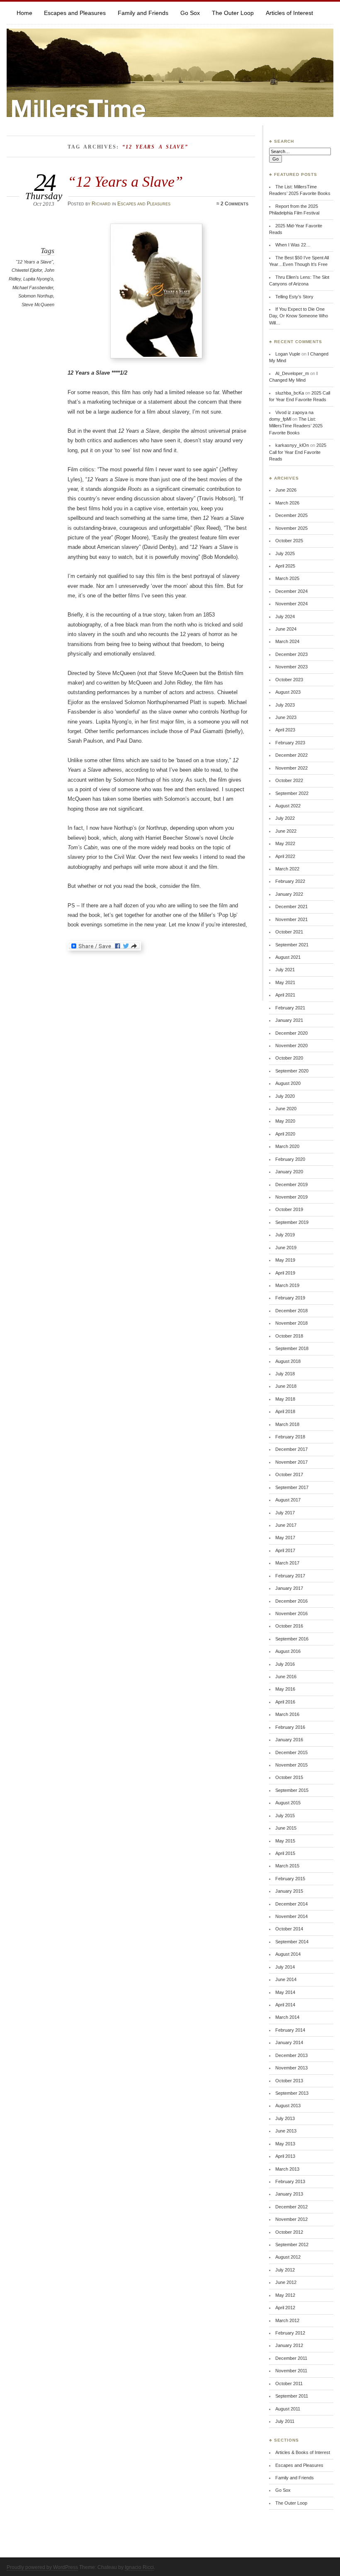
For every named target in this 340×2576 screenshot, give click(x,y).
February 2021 (290, 1008)
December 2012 (291, 2207)
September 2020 (292, 1071)
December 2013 (291, 2055)
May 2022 (285, 843)
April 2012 (285, 2308)
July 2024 (285, 617)
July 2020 (285, 1096)
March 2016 (287, 1714)
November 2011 (291, 2371)
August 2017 (288, 1500)
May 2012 (285, 2295)
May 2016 (285, 1689)
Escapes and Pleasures (75, 13)
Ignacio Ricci (139, 2567)
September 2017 (292, 1487)
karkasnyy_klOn (292, 445)
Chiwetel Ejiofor (27, 270)
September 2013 (292, 2093)
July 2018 (285, 1374)
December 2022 (291, 755)
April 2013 (285, 2156)
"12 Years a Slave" (34, 262)
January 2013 (289, 2194)
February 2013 (290, 2181)
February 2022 (290, 881)
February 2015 (290, 1879)
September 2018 (292, 1348)
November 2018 (291, 1323)
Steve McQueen (38, 305)
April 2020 (285, 1134)
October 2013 (289, 2081)
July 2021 (285, 970)
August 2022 (288, 806)
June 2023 (286, 717)
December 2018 (291, 1311)
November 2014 (291, 1916)
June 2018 (286, 1386)
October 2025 (289, 541)
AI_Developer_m (292, 373)
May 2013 (285, 2144)
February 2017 (290, 1576)
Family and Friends (143, 13)
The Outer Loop (233, 13)
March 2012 (287, 2320)
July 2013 (285, 2118)
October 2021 (289, 932)
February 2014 (290, 2030)
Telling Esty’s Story (294, 297)
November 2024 (291, 604)
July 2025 (285, 553)
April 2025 (285, 566)
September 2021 (292, 945)
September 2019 (292, 1222)
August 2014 (288, 1954)
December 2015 (291, 1752)
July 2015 (285, 1816)
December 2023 (291, 654)
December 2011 (291, 2358)
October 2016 (289, 1626)
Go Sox (190, 13)
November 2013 (291, 2068)
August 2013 (288, 2106)
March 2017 (287, 1563)
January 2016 (289, 1740)
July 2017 (285, 1513)
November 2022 (291, 768)
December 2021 (291, 907)
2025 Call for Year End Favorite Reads (298, 452)
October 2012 (289, 2232)
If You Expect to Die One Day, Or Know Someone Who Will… (299, 316)
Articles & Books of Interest (303, 2452)
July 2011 (285, 2421)
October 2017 (289, 1474)
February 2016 (290, 1727)
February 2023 (290, 743)
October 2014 (289, 1929)
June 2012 (286, 2282)
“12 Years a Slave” (125, 182)
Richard (101, 204)
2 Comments (234, 204)
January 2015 (289, 1891)
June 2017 (286, 1525)
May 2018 (285, 1399)
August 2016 (288, 1651)
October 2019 (289, 1209)
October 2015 (289, 1777)
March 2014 (287, 2017)
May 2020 (285, 1121)
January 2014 (289, 2042)
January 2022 (289, 894)
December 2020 (291, 1033)
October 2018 (289, 1336)
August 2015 (288, 1803)
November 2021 (291, 919)
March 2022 (287, 869)
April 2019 (285, 1273)
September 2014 (292, 1942)
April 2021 (285, 995)
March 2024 (287, 641)
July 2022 (285, 818)
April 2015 (285, 1853)
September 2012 (292, 2245)
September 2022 (292, 793)
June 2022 (286, 831)
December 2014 (291, 1904)
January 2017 (289, 1588)
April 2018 (285, 1411)
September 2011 (292, 2396)
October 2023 (289, 680)
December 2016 (291, 1601)
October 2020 (289, 1058)
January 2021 (289, 1020)
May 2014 (285, 1992)
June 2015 (286, 1828)
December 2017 (291, 1449)
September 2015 (292, 1790)
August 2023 (288, 692)
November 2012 (291, 2219)
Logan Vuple (288, 354)
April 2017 (285, 1550)
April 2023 (285, 730)
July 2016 (285, 1664)
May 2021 (285, 982)
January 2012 (289, 2345)
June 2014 (286, 1979)
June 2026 (286, 490)
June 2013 (286, 2131)
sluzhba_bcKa (290, 393)
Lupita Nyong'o (38, 279)
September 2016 (292, 1639)
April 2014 (285, 2005)
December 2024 (291, 591)
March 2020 (287, 1146)
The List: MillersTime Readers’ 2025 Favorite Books (296, 426)
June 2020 (286, 1109)
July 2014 (285, 1967)
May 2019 (285, 1260)
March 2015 (287, 1866)
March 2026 (287, 503)
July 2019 (285, 1235)
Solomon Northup (36, 296)
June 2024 (286, 629)
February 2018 (290, 1437)
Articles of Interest (289, 13)
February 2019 (290, 1298)
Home (24, 13)
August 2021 (288, 957)
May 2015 (285, 1841)
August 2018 (288, 1361)
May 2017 (285, 1538)
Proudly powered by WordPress (42, 2567)
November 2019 (291, 1197)
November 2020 (291, 1046)
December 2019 (291, 1184)
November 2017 (291, 1462)
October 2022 (289, 780)
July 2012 (285, 2270)
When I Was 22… (293, 245)
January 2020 (289, 1172)
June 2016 (286, 1677)
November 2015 (291, 1765)
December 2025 (291, 515)
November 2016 (291, 1613)
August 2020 (288, 1083)
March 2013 (287, 2169)
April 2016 (285, 1702)
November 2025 (291, 528)
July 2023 (285, 705)
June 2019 (286, 1248)
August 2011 (288, 2409)
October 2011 (289, 2383)
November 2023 (291, 667)
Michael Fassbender (33, 288)
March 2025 (287, 578)
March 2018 (287, 1424)
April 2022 (285, 856)
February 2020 (290, 1159)
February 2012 (290, 2333)
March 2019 (287, 1285)
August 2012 (288, 2257)
